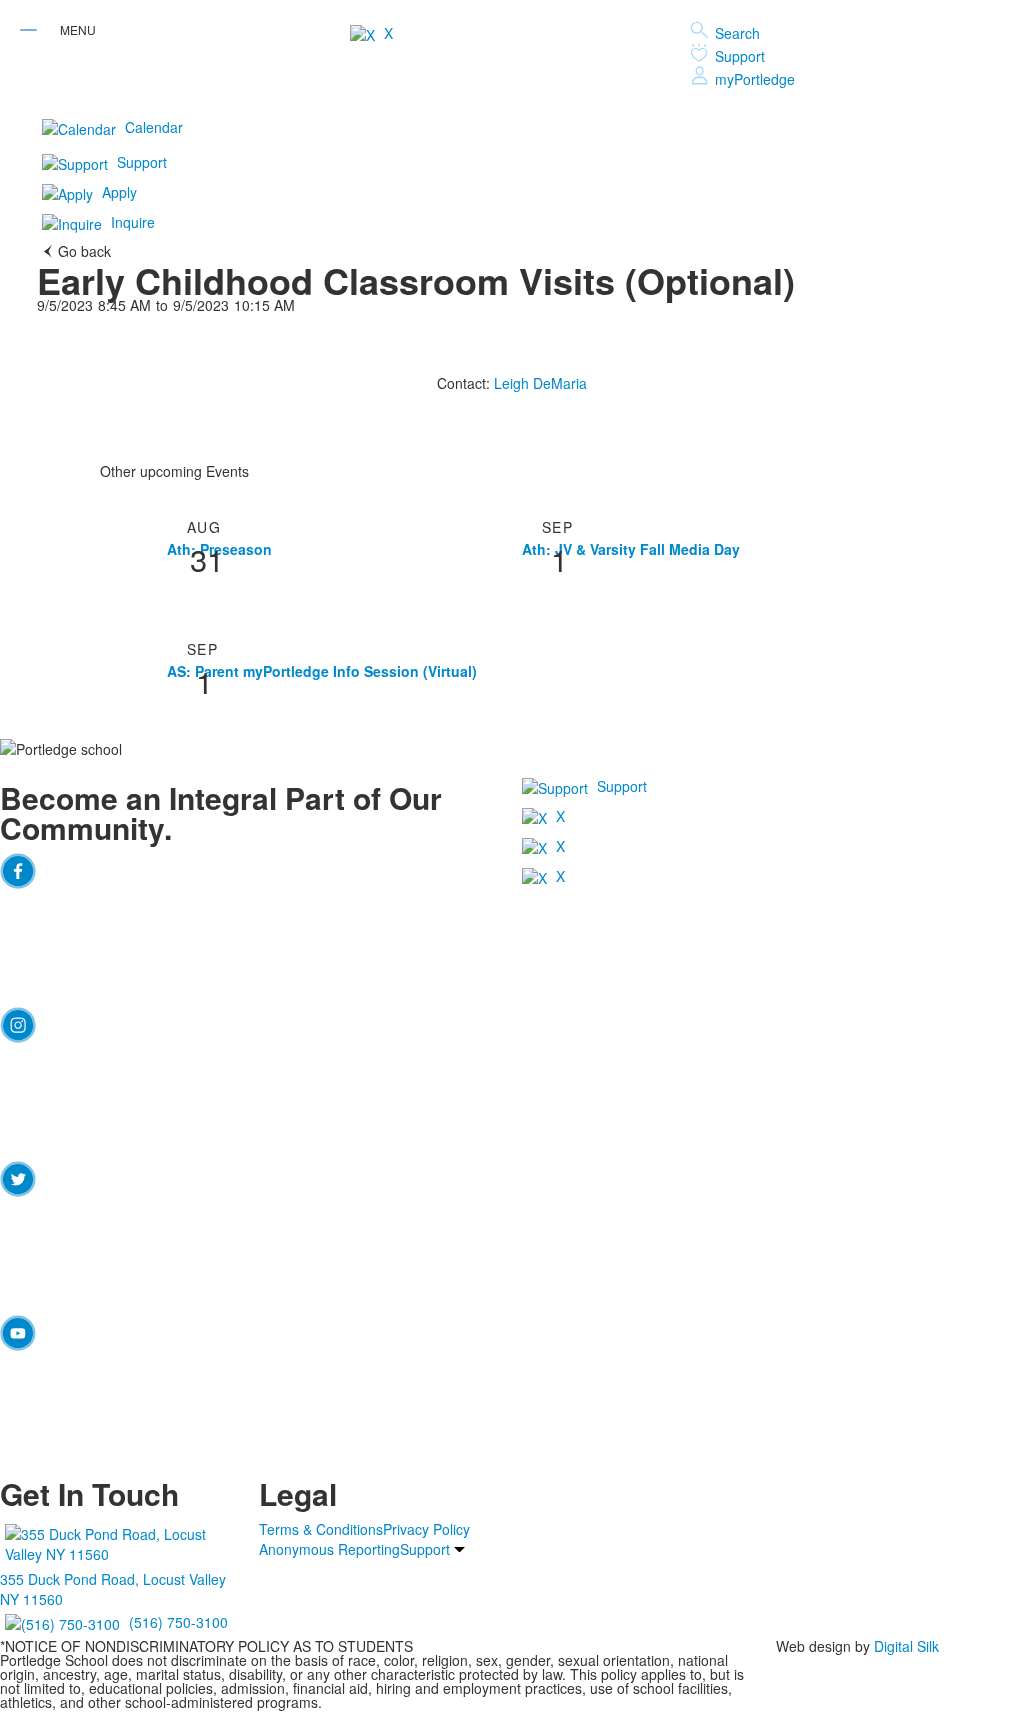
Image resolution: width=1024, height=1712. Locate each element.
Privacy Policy (426, 1529)
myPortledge (755, 79)
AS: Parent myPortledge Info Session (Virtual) (322, 671)
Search (737, 33)
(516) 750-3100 (178, 1621)
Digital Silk (906, 1646)
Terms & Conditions (321, 1529)
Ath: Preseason (219, 549)
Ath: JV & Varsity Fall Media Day (631, 549)
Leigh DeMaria (540, 383)
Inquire (133, 222)
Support (740, 56)
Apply (119, 192)
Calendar (154, 127)
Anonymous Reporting (329, 1549)
